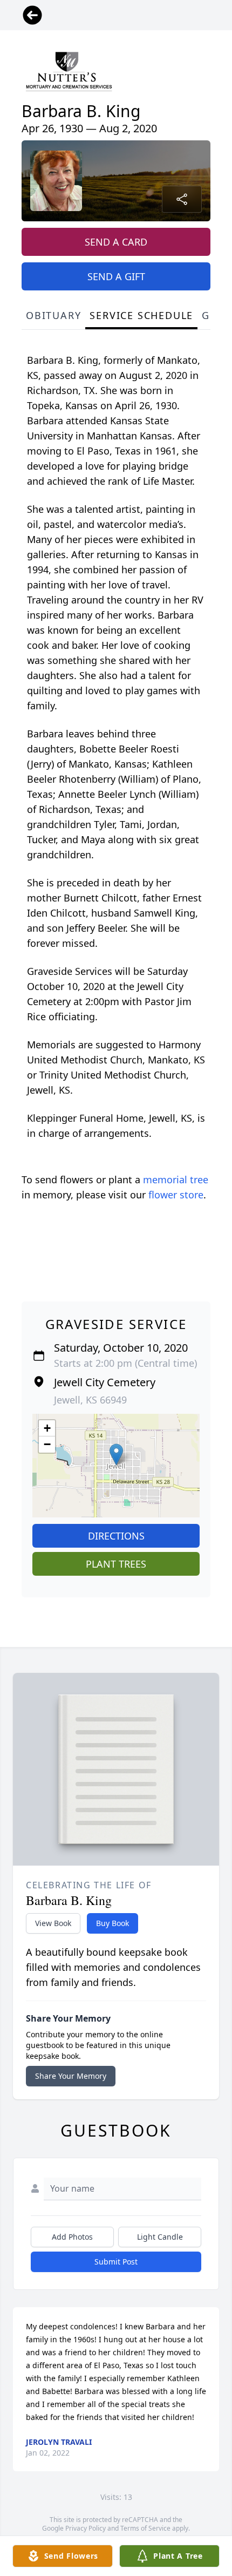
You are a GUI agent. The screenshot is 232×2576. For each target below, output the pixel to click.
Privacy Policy (86, 2528)
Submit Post (116, 2262)
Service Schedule (141, 315)
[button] (116, 1455)
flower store (176, 1195)
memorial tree (176, 1179)
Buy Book (112, 1923)
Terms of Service (145, 2528)
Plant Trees (116, 1564)
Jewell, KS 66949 (90, 1400)
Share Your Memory (71, 2076)
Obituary (53, 315)
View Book (53, 1923)
